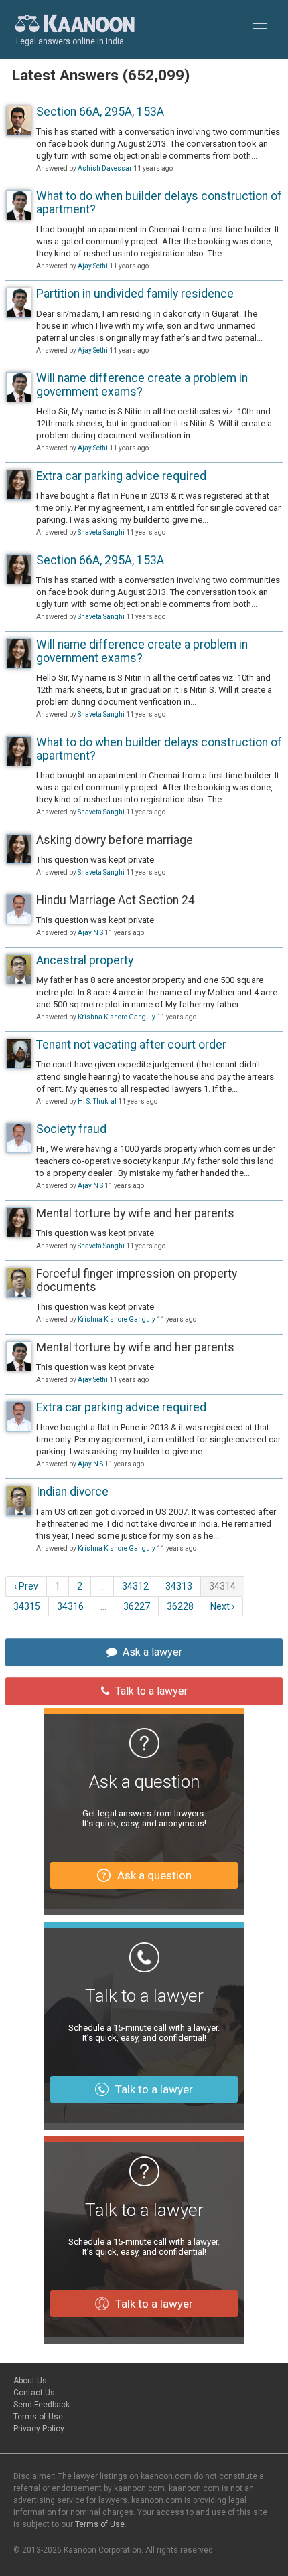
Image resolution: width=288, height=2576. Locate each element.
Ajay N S (90, 933)
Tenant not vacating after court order (131, 1045)
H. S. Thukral (97, 1101)
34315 (27, 1606)
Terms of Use (38, 2417)
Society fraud (71, 1129)
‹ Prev (26, 1586)
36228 (180, 1606)
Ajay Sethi (93, 266)
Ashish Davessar (105, 168)
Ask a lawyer (152, 1652)
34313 (179, 1586)
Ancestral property (85, 960)
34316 (70, 1606)
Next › (222, 1606)
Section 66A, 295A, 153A (100, 112)
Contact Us (34, 2393)
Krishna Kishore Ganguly (117, 1017)
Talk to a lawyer (151, 1691)
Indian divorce (72, 1492)
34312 (135, 1586)
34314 (222, 1586)
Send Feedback (42, 2405)
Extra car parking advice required (121, 476)
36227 (137, 1606)
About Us (30, 2381)
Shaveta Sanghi (101, 532)
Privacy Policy (39, 2429)
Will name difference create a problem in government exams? (142, 385)
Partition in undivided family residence (135, 294)
